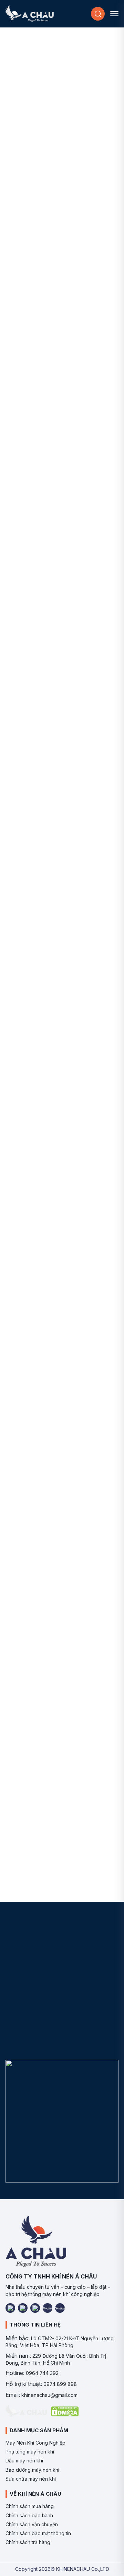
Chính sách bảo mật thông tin (38, 2533)
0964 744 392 (42, 2373)
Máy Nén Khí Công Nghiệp (35, 2443)
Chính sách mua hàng (30, 2506)
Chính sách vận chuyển (32, 2524)
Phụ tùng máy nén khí (30, 2452)
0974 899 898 (60, 2384)
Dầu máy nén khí (24, 2461)
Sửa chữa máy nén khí (31, 2479)
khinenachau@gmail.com (49, 2395)
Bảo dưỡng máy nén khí (32, 2470)
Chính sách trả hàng (28, 2542)
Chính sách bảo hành (29, 2515)
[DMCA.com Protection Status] (65, 2411)
